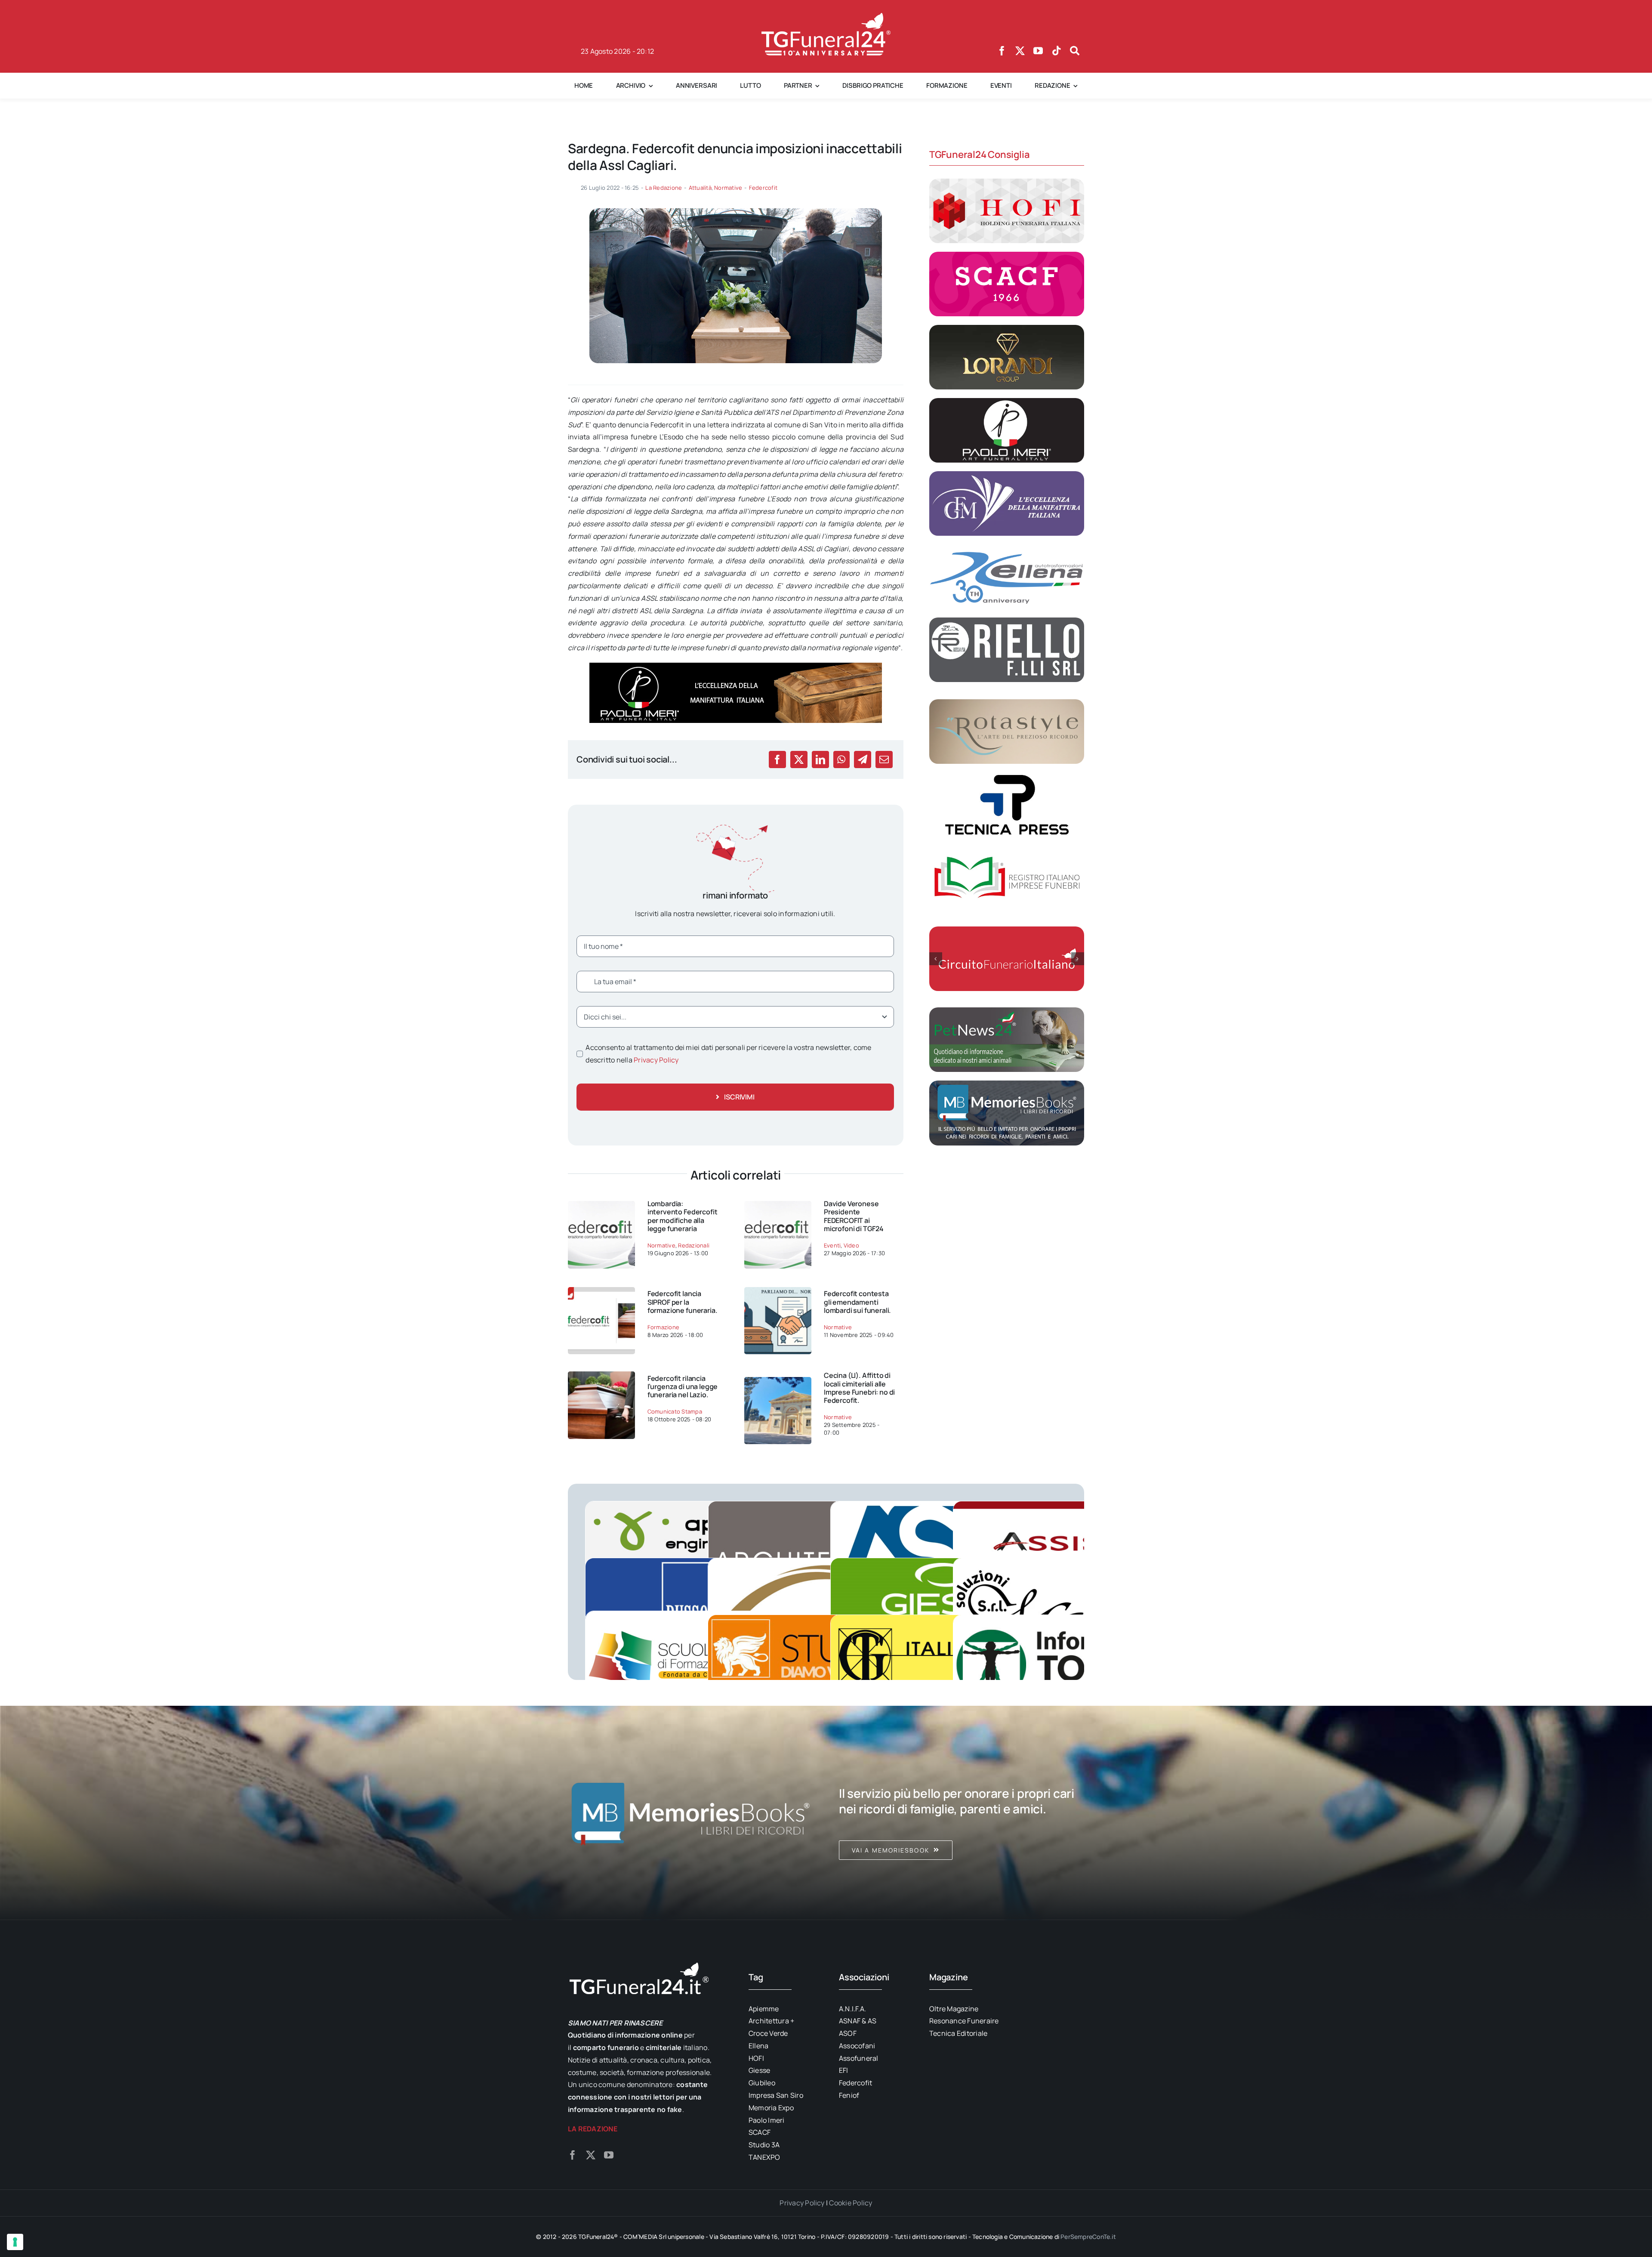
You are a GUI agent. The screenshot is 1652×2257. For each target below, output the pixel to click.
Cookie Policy (851, 2203)
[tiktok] (1057, 51)
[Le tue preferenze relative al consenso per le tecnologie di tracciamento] (15, 2242)
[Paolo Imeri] (1007, 401)
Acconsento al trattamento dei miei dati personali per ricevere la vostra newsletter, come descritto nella (728, 1054)
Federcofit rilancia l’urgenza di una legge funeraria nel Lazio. (683, 1386)
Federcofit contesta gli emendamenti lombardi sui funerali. (857, 1302)
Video (851, 1245)
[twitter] (1020, 51)
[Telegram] (863, 760)
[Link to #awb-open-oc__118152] (1075, 51)
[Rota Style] (1007, 703)
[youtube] (1038, 51)
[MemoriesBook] (690, 1813)
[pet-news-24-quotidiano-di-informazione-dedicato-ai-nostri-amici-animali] (1007, 1011)
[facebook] (1002, 51)
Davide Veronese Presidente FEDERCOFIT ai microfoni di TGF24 (854, 1216)
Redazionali (694, 1245)
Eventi (832, 1245)
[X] (799, 760)
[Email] (884, 760)
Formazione (663, 1327)
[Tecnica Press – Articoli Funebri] (1007, 776)
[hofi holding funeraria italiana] (1007, 182)
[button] (936, 959)
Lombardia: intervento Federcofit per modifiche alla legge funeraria (683, 1216)
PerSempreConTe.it (1088, 2237)
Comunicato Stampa (675, 1411)
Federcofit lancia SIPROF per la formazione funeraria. (683, 1302)
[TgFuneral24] (826, 16)
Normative (728, 188)
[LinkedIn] (820, 760)
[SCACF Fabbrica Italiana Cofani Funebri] (1007, 255)
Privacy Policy (656, 1060)
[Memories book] (962, 1813)
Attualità (700, 188)
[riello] (1007, 621)
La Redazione (664, 188)
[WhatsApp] (841, 760)
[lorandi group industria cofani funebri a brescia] (1007, 328)
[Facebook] (777, 760)
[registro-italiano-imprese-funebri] (1007, 849)
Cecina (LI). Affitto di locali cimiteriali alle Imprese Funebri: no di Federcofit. (859, 1388)
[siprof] (601, 1291)
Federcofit (763, 188)
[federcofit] (601, 1375)
